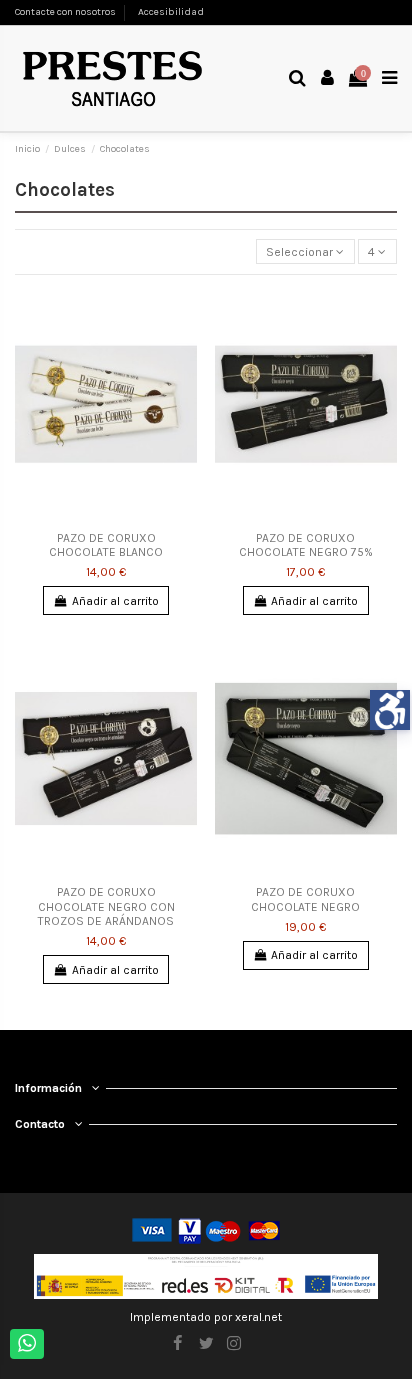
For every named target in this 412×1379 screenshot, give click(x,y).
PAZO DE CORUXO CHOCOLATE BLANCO (106, 545)
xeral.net (258, 1317)
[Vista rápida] (183, 314)
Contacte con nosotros (65, 12)
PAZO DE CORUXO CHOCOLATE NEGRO (305, 899)
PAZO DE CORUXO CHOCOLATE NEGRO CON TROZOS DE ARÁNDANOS (106, 906)
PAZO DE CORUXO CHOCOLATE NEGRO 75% (306, 545)
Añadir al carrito (115, 601)
